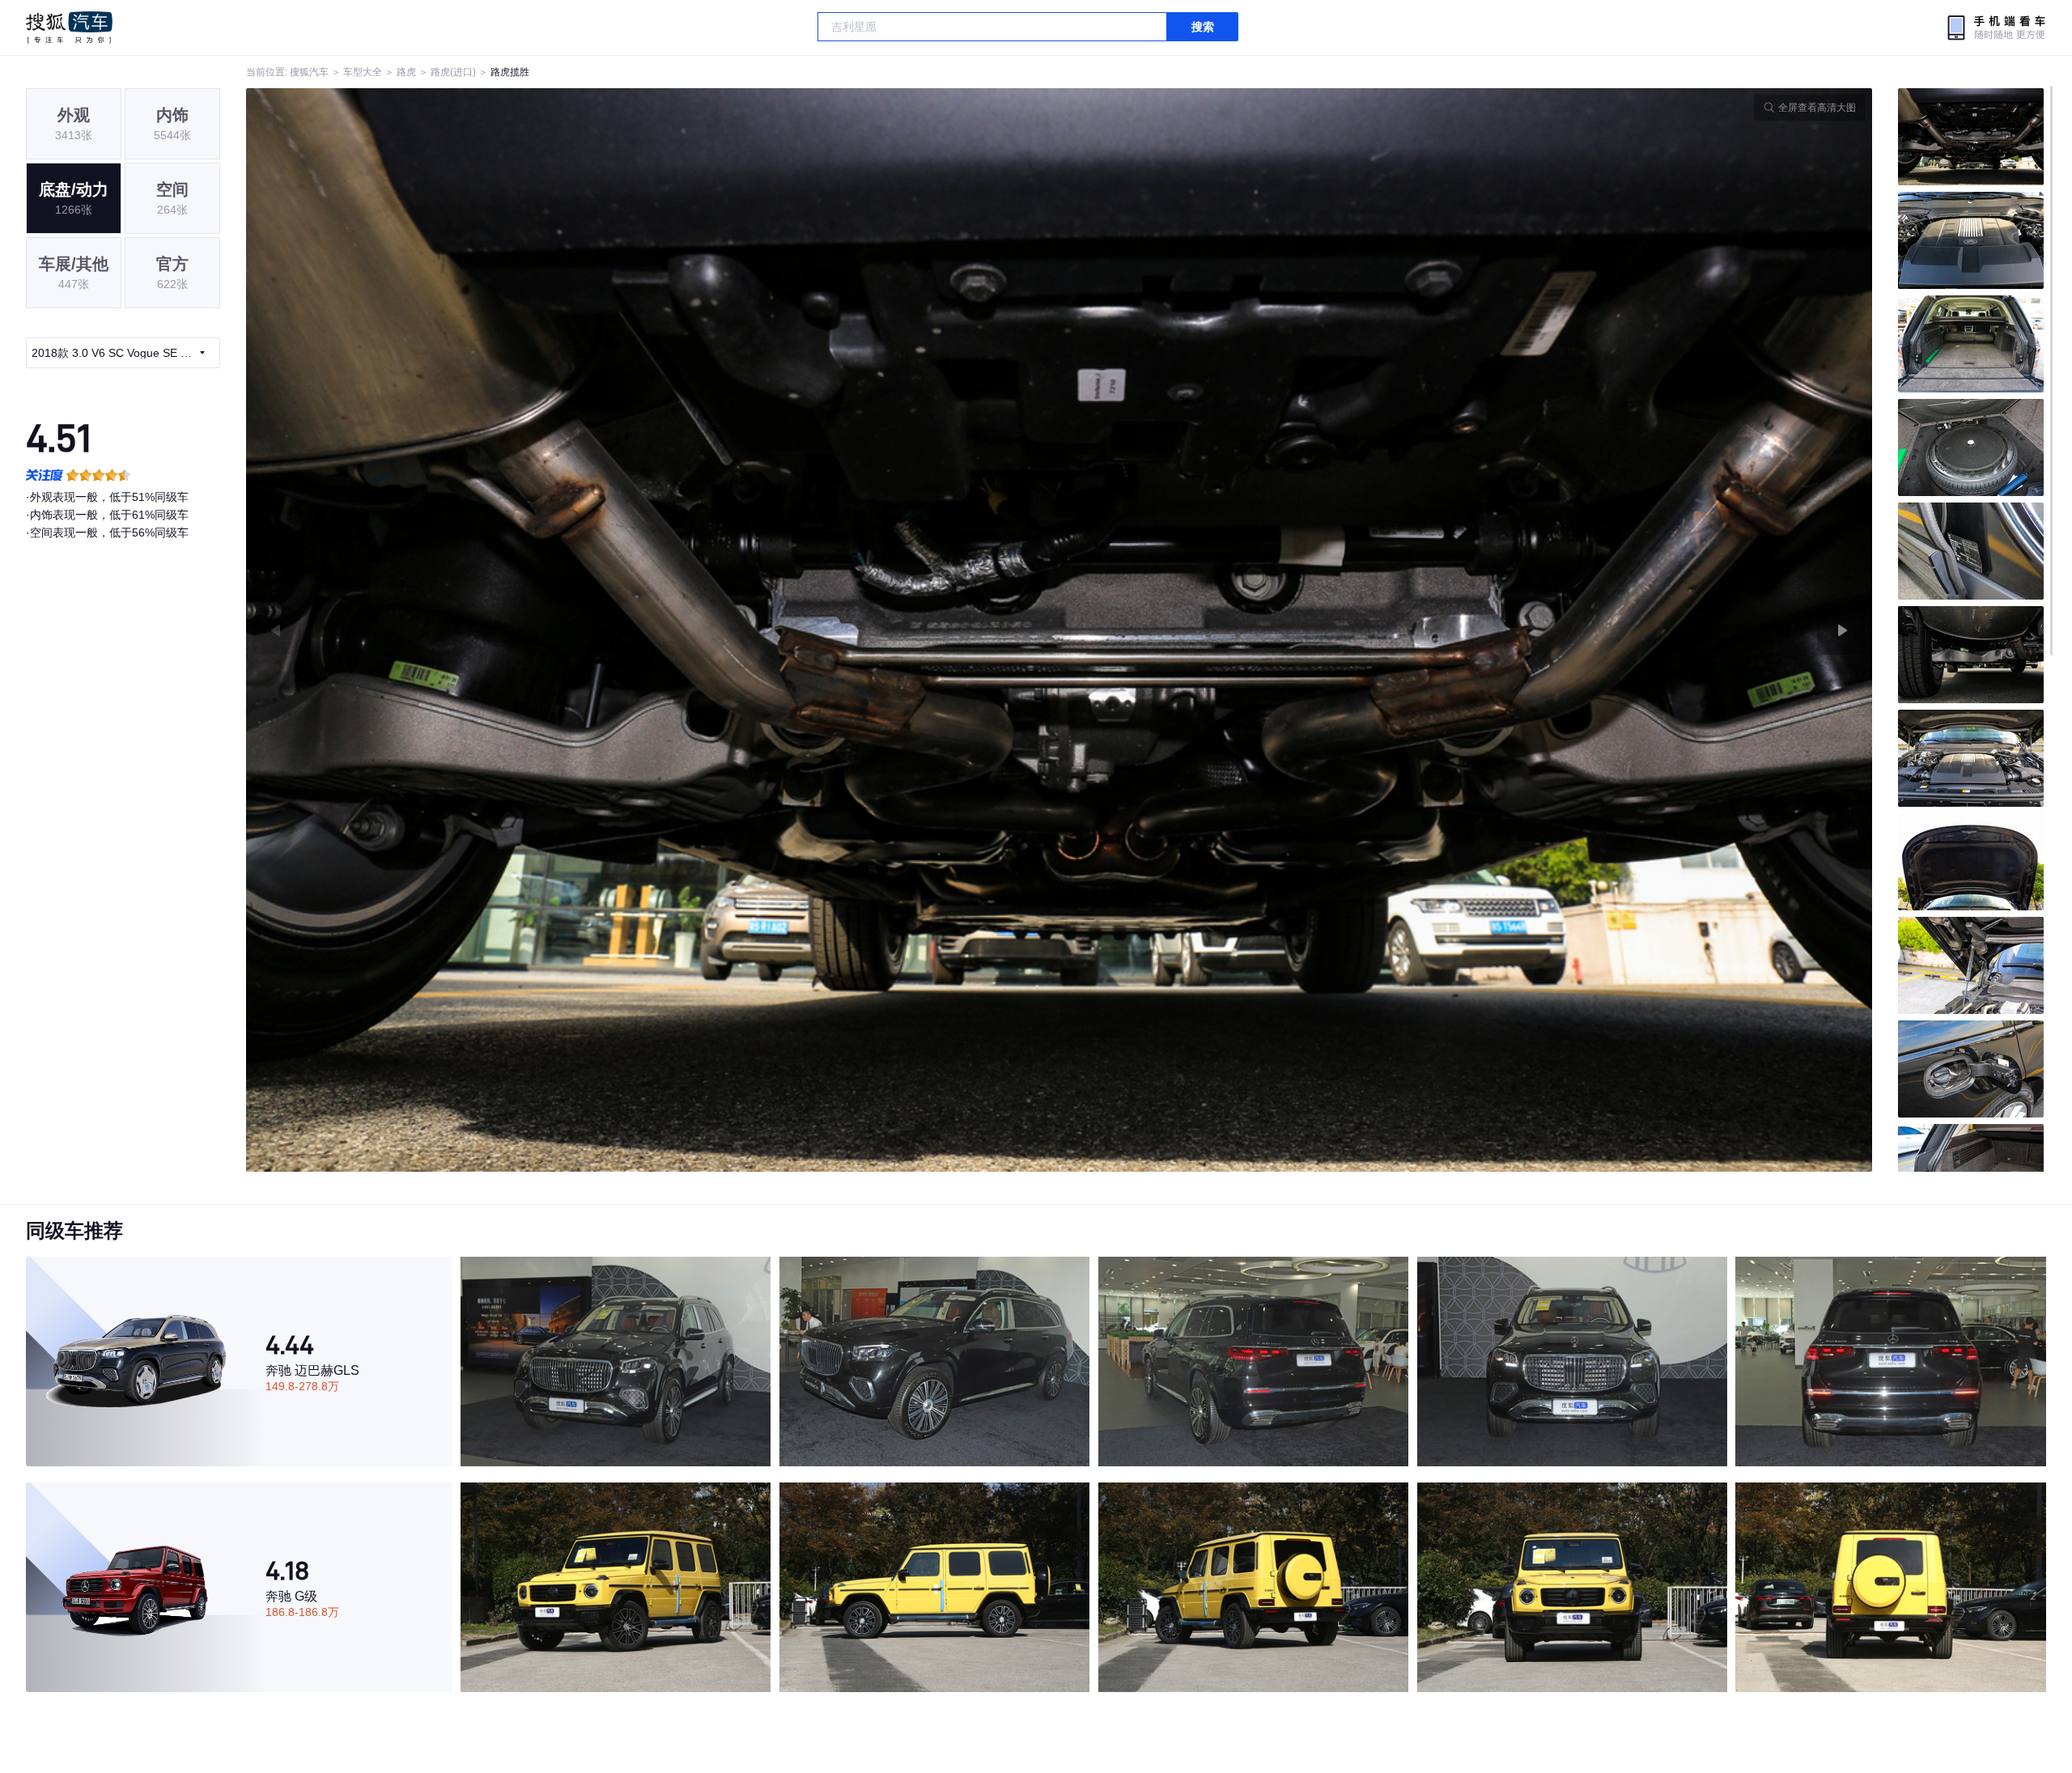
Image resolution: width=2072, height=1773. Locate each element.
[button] (653, 630)
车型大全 (363, 72)
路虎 (406, 72)
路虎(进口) (453, 72)
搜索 (1203, 27)
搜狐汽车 (69, 28)
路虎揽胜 (510, 72)
